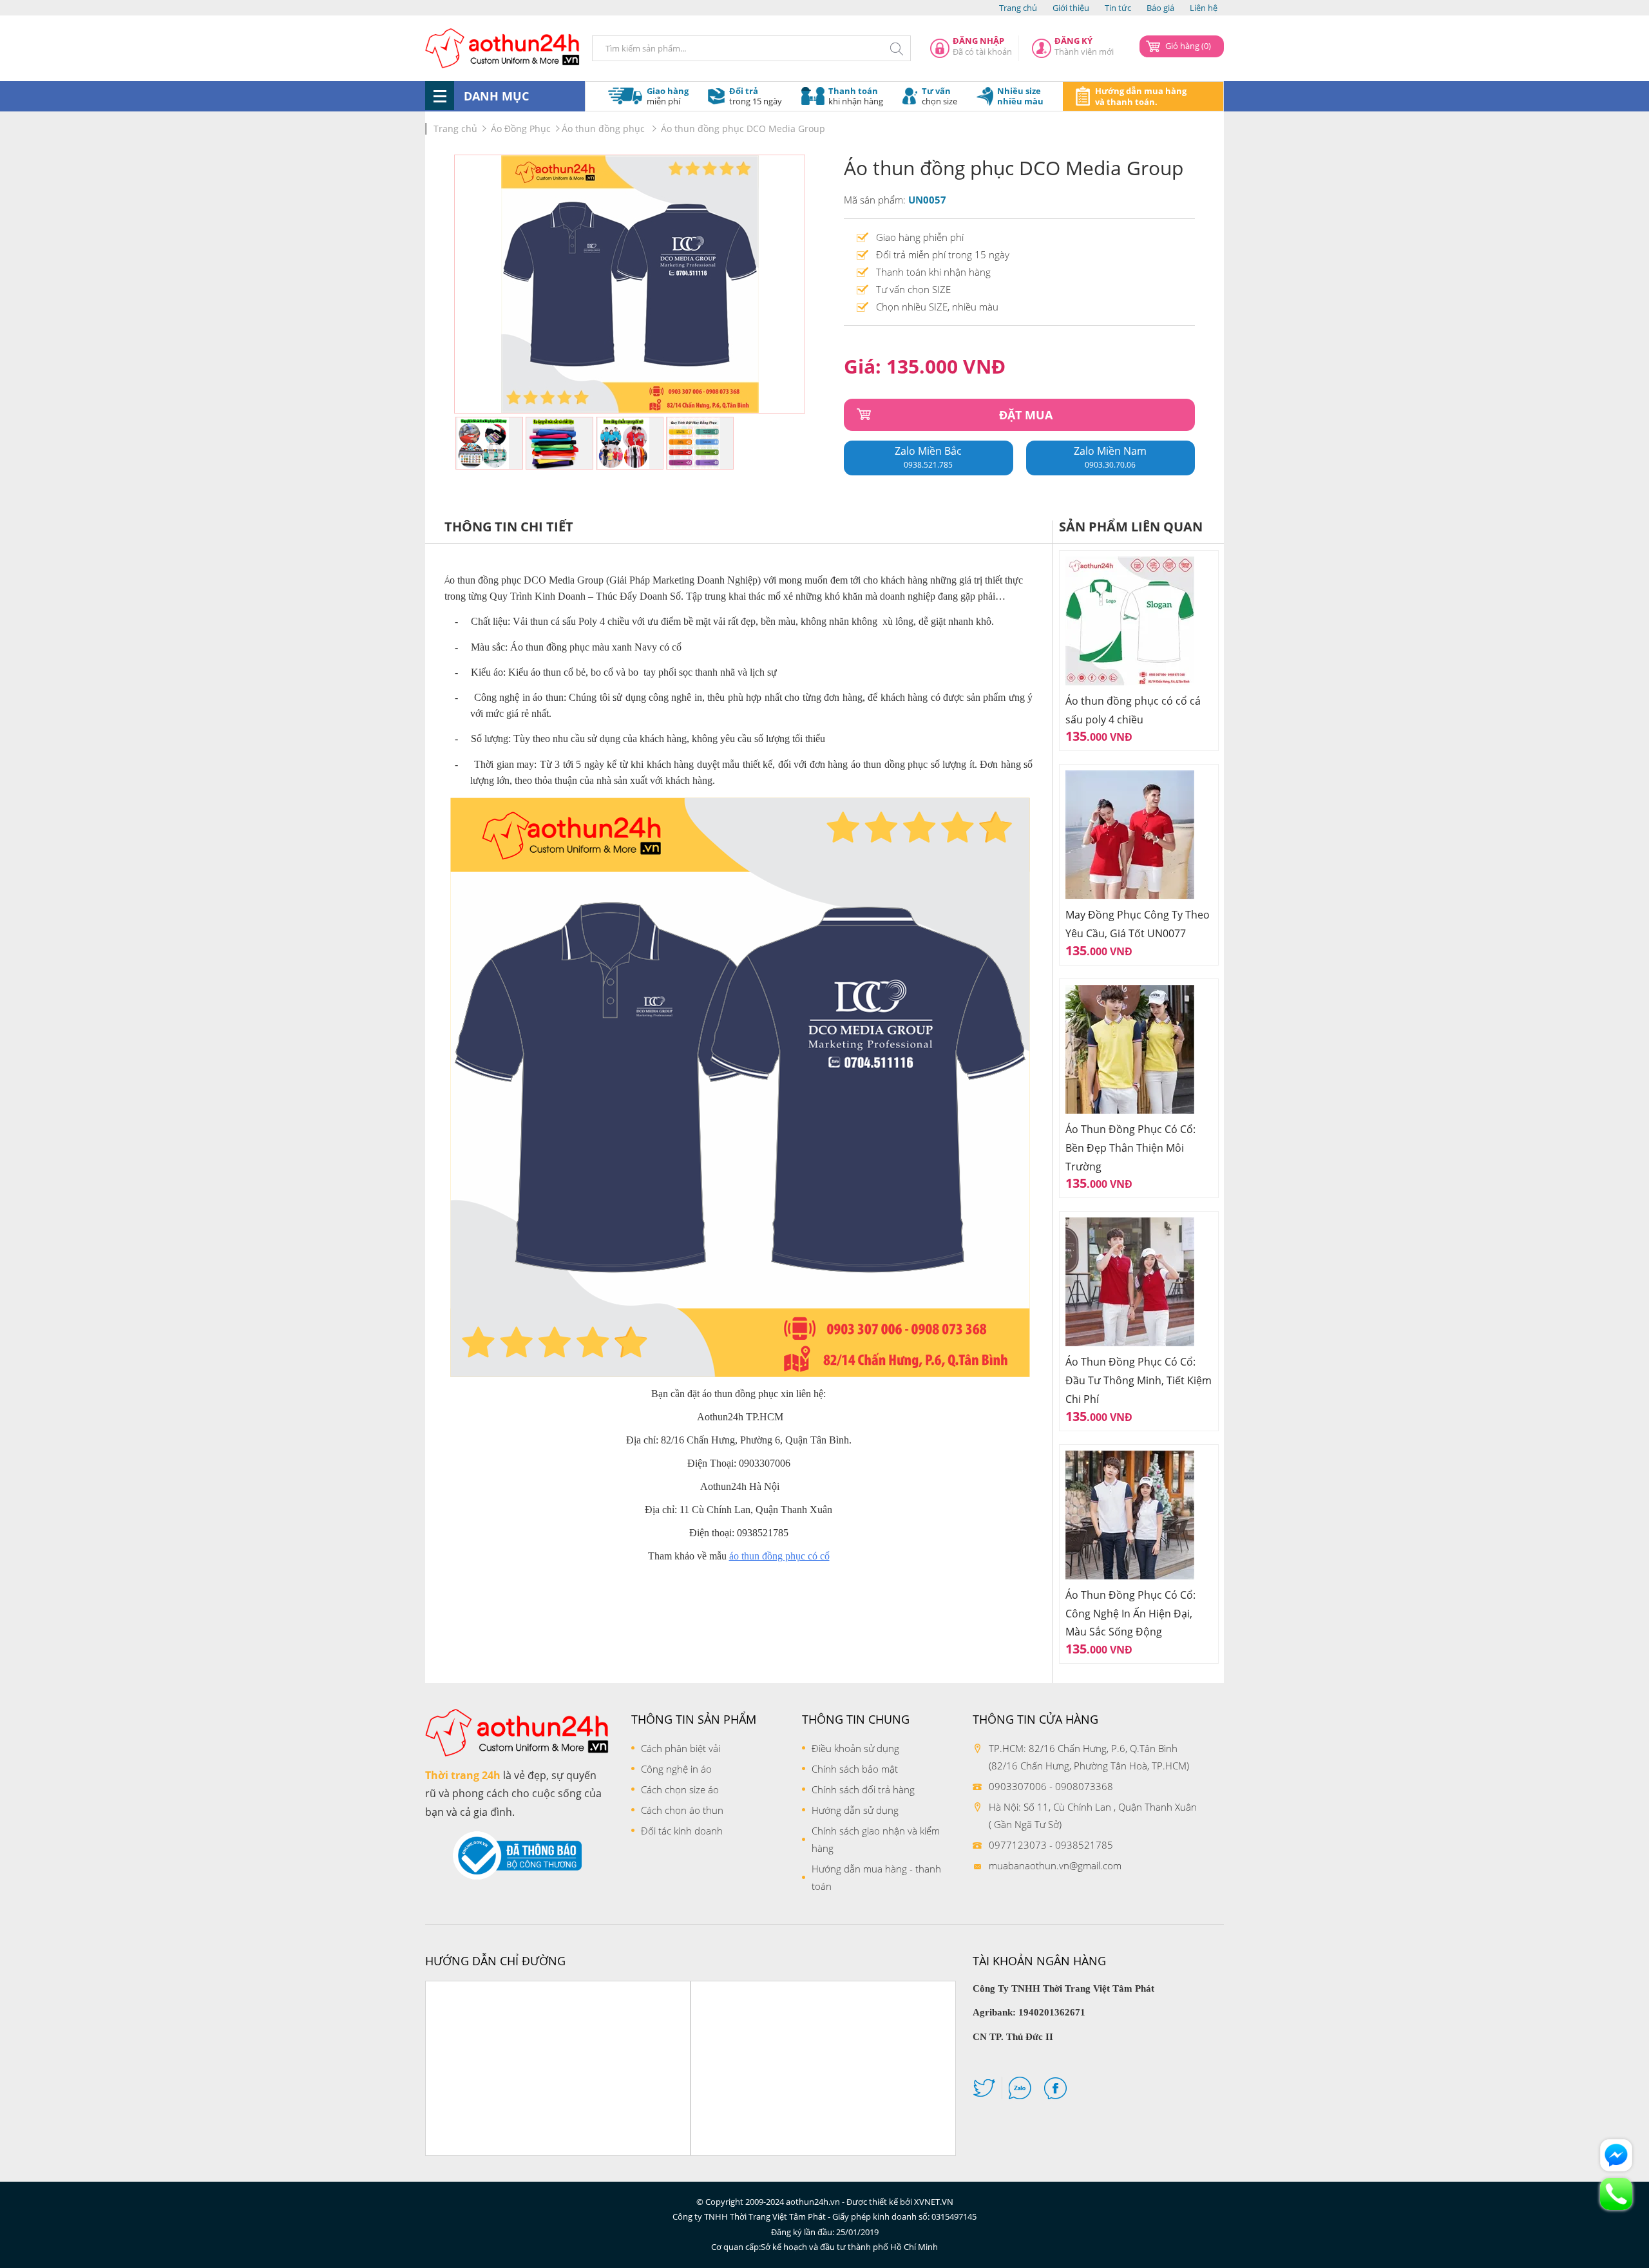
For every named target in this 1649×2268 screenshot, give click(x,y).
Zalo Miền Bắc (928, 457)
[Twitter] (984, 2091)
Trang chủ (1018, 8)
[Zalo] (1020, 2091)
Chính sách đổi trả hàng (863, 1789)
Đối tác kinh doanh (682, 1831)
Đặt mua (1026, 415)
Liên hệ (1204, 8)
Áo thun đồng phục (605, 129)
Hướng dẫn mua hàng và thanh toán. (1141, 96)
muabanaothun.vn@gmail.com (1055, 1865)
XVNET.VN (934, 2202)
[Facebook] (1055, 2091)
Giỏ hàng (1188, 46)
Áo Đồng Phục (521, 129)
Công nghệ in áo (676, 1769)
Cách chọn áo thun (682, 1810)
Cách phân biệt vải (681, 1748)
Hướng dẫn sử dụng (855, 1810)
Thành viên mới (1084, 46)
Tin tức (1118, 8)
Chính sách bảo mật (855, 1769)
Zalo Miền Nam (1110, 457)
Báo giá (1160, 8)
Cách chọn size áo (680, 1789)
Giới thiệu (1071, 8)
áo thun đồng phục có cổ (779, 1556)
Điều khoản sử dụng (855, 1748)
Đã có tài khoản (982, 46)
